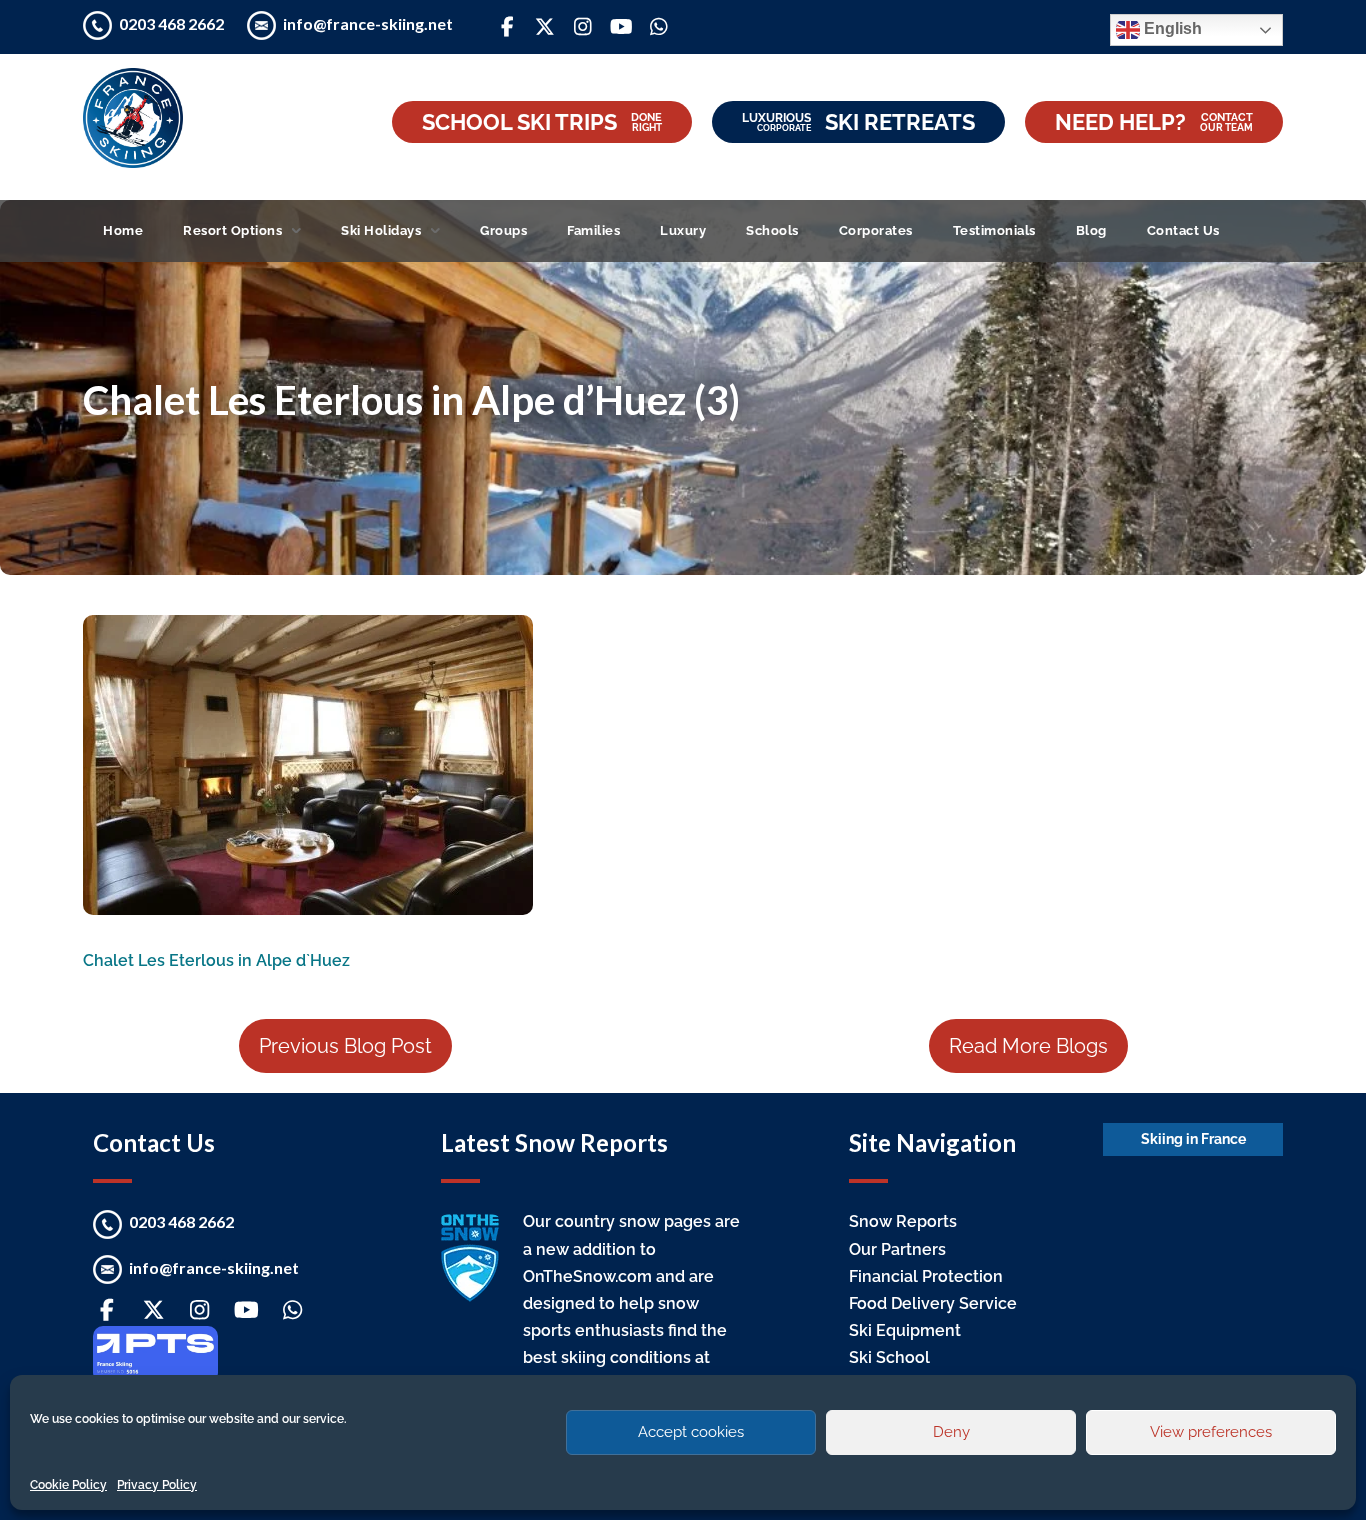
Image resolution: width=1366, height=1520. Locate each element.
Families (593, 230)
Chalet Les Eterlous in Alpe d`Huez (216, 960)
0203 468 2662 (173, 23)
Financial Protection (926, 1276)
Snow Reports (903, 1221)
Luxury (683, 230)
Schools (772, 230)
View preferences (1211, 1432)
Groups (503, 230)
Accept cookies (691, 1432)
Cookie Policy (68, 1485)
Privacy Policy (157, 1485)
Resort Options (232, 230)
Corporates (876, 230)
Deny (951, 1432)
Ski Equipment (905, 1330)
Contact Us (1183, 230)
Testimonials (994, 230)
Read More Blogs (1028, 1046)
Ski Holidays (381, 230)
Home (123, 230)
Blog (1091, 230)
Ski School (889, 1357)
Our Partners (897, 1249)
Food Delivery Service (933, 1303)
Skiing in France (1193, 1139)
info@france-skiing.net (368, 23)
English (1171, 28)
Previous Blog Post (345, 1046)
